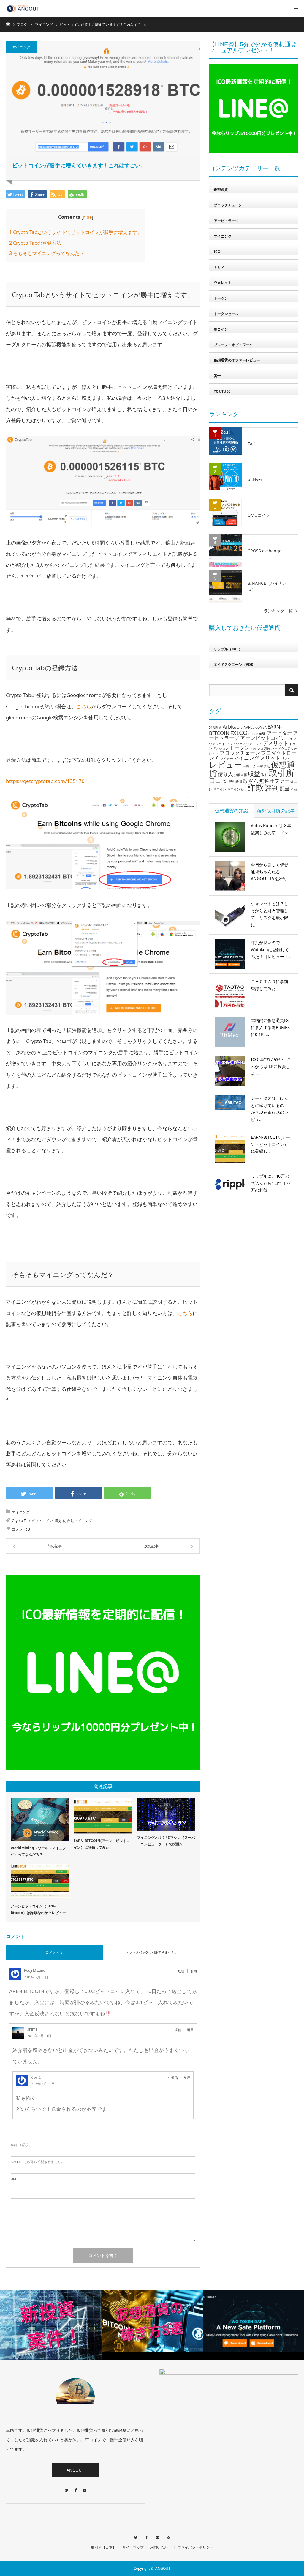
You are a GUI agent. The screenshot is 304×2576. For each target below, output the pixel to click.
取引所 (282, 773)
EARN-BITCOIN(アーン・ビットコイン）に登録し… (270, 1144)
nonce (253, 734)
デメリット (276, 743)
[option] (122, 2321)
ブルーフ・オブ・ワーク (233, 345)
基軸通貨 (236, 781)
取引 (265, 775)
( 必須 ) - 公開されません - (37, 2162)
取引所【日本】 (104, 2547)
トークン (221, 298)
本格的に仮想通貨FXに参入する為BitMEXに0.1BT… (270, 1027)
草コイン (221, 329)
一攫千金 (249, 766)
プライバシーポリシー (195, 2547)
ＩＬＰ (219, 267)
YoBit (262, 734)
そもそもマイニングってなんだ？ (47, 253)
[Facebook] (75, 2487)
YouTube (222, 391)
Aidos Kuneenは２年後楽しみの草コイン (271, 829)
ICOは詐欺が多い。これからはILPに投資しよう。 (271, 1066)
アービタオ (280, 733)
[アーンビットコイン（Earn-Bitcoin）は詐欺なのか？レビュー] (40, 1882)
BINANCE (247, 727)
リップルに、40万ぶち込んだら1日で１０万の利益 (271, 1183)
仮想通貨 (221, 189)
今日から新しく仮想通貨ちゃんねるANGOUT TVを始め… (270, 872)
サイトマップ (133, 2547)
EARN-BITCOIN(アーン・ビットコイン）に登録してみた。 (102, 1844)
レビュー (225, 764)
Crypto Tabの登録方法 (35, 243)
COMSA (261, 727)
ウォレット (223, 283)
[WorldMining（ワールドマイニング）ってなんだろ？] (40, 1820)
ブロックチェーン (228, 205)
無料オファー (274, 781)
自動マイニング (80, 1521)
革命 (294, 789)
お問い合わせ (161, 2547)
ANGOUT (75, 2470)
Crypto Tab (21, 1521)
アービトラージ (226, 221)
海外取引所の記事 (276, 811)
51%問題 (215, 727)
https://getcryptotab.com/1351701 (47, 781)
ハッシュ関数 (260, 748)
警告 (217, 376)
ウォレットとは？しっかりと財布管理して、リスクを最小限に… (270, 914)
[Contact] (84, 2487)
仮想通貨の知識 (232, 811)
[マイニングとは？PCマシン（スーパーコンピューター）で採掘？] (166, 1815)
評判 (272, 788)
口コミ (219, 780)
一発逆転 (263, 766)
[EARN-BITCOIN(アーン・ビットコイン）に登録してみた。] (103, 1816)
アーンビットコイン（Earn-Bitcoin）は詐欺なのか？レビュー (38, 1909)
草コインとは (237, 789)
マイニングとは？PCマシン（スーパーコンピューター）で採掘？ (166, 1841)
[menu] (296, 8)
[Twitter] (66, 2487)
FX (233, 733)
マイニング (21, 47)
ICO (217, 252)
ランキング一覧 (278, 611)
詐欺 (256, 787)
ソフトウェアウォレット (244, 744)
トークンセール (226, 314)
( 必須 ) (20, 2145)
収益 (254, 774)
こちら (84, 706)
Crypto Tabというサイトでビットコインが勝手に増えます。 (76, 232)
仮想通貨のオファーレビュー (237, 360)
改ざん (251, 781)
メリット (270, 758)
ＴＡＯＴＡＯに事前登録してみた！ (270, 985)
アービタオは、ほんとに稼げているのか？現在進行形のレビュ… (270, 1109)
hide (87, 217)
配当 (285, 788)
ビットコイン (42, 1521)
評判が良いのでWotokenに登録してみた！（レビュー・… (271, 950)
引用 (194, 1971)
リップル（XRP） (228, 649)
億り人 (225, 774)
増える (60, 1521)
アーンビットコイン (263, 738)
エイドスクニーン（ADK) (234, 665)
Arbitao (231, 727)
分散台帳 (240, 775)
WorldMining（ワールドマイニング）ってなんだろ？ (38, 1851)
